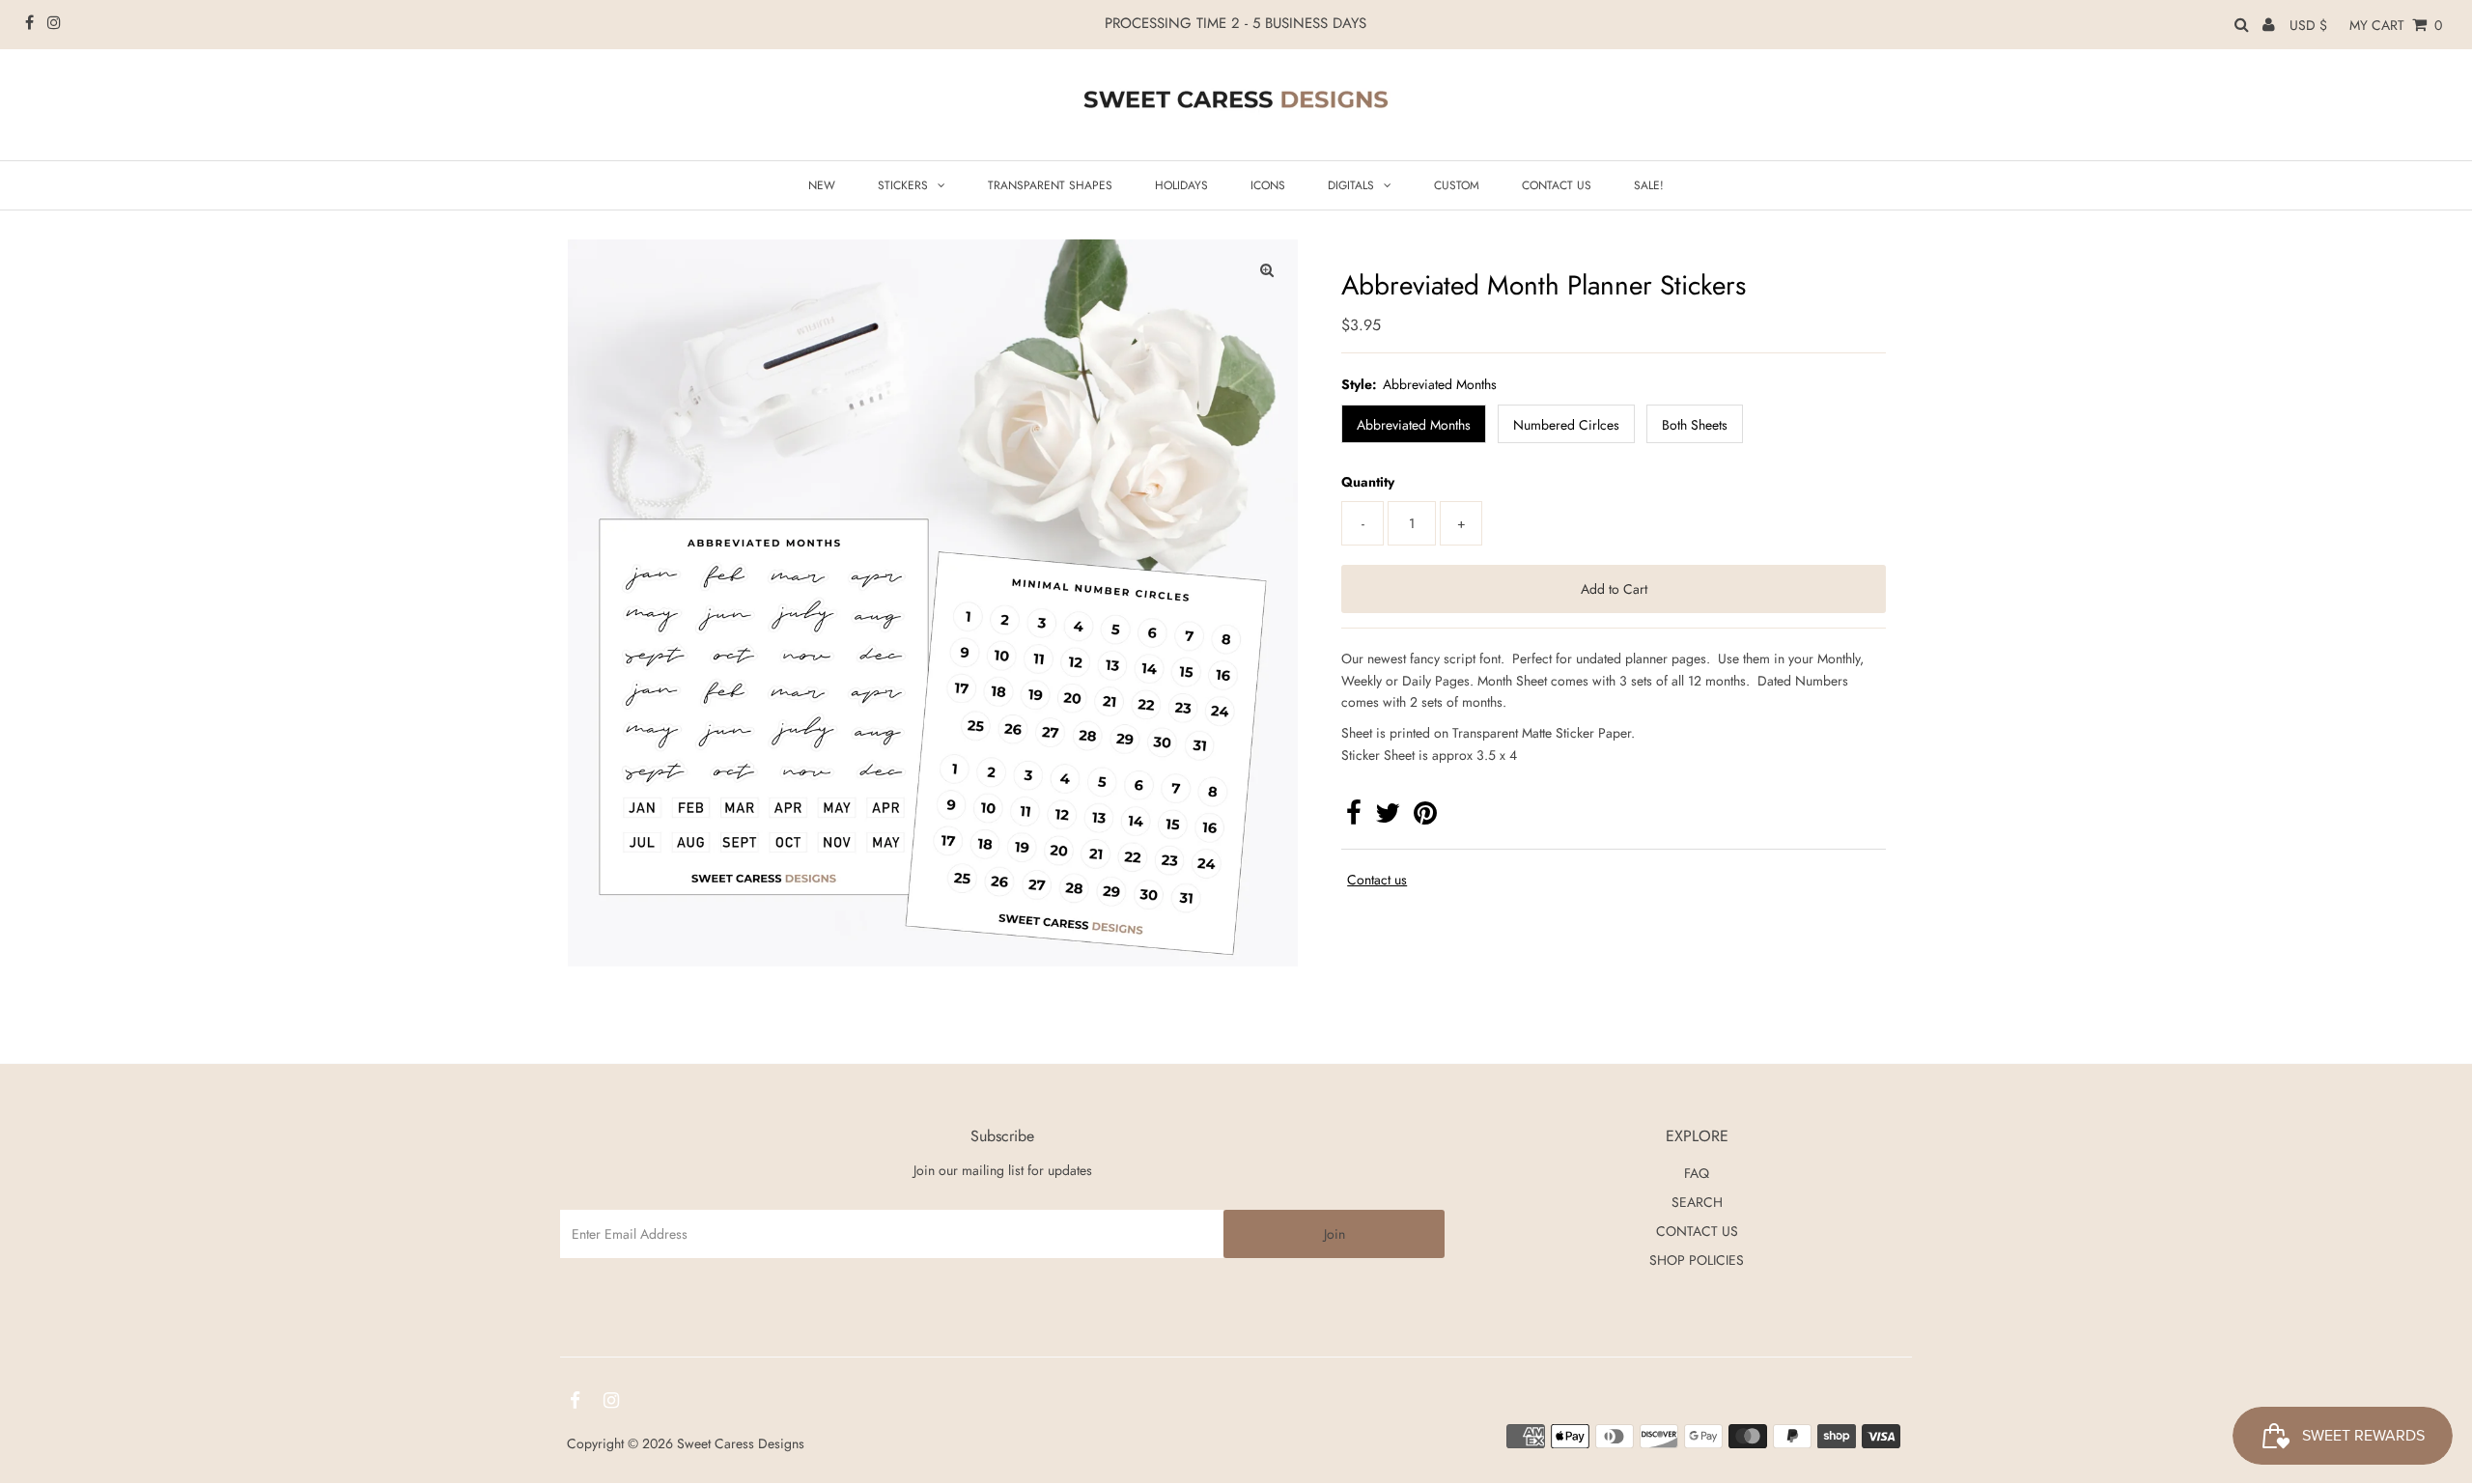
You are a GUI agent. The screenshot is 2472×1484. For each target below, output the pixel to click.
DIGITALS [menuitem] (1351, 185)
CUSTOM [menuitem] (1457, 185)
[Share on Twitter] (1388, 818)
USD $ (2308, 25)
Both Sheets (1695, 425)
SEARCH (1697, 1202)
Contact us (1377, 880)
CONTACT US (1697, 1231)
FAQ (1697, 1173)
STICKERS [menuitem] (903, 185)
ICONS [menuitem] (1268, 185)
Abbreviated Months (1414, 425)
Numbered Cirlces (1566, 425)
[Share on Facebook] (1354, 818)
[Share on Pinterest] (1425, 818)
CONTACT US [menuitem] (1557, 185)
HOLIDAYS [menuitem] (1181, 185)
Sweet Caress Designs (741, 1443)
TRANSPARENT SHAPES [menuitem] (1050, 185)
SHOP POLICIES (1697, 1260)
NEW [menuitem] (822, 185)
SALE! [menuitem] (1649, 185)
